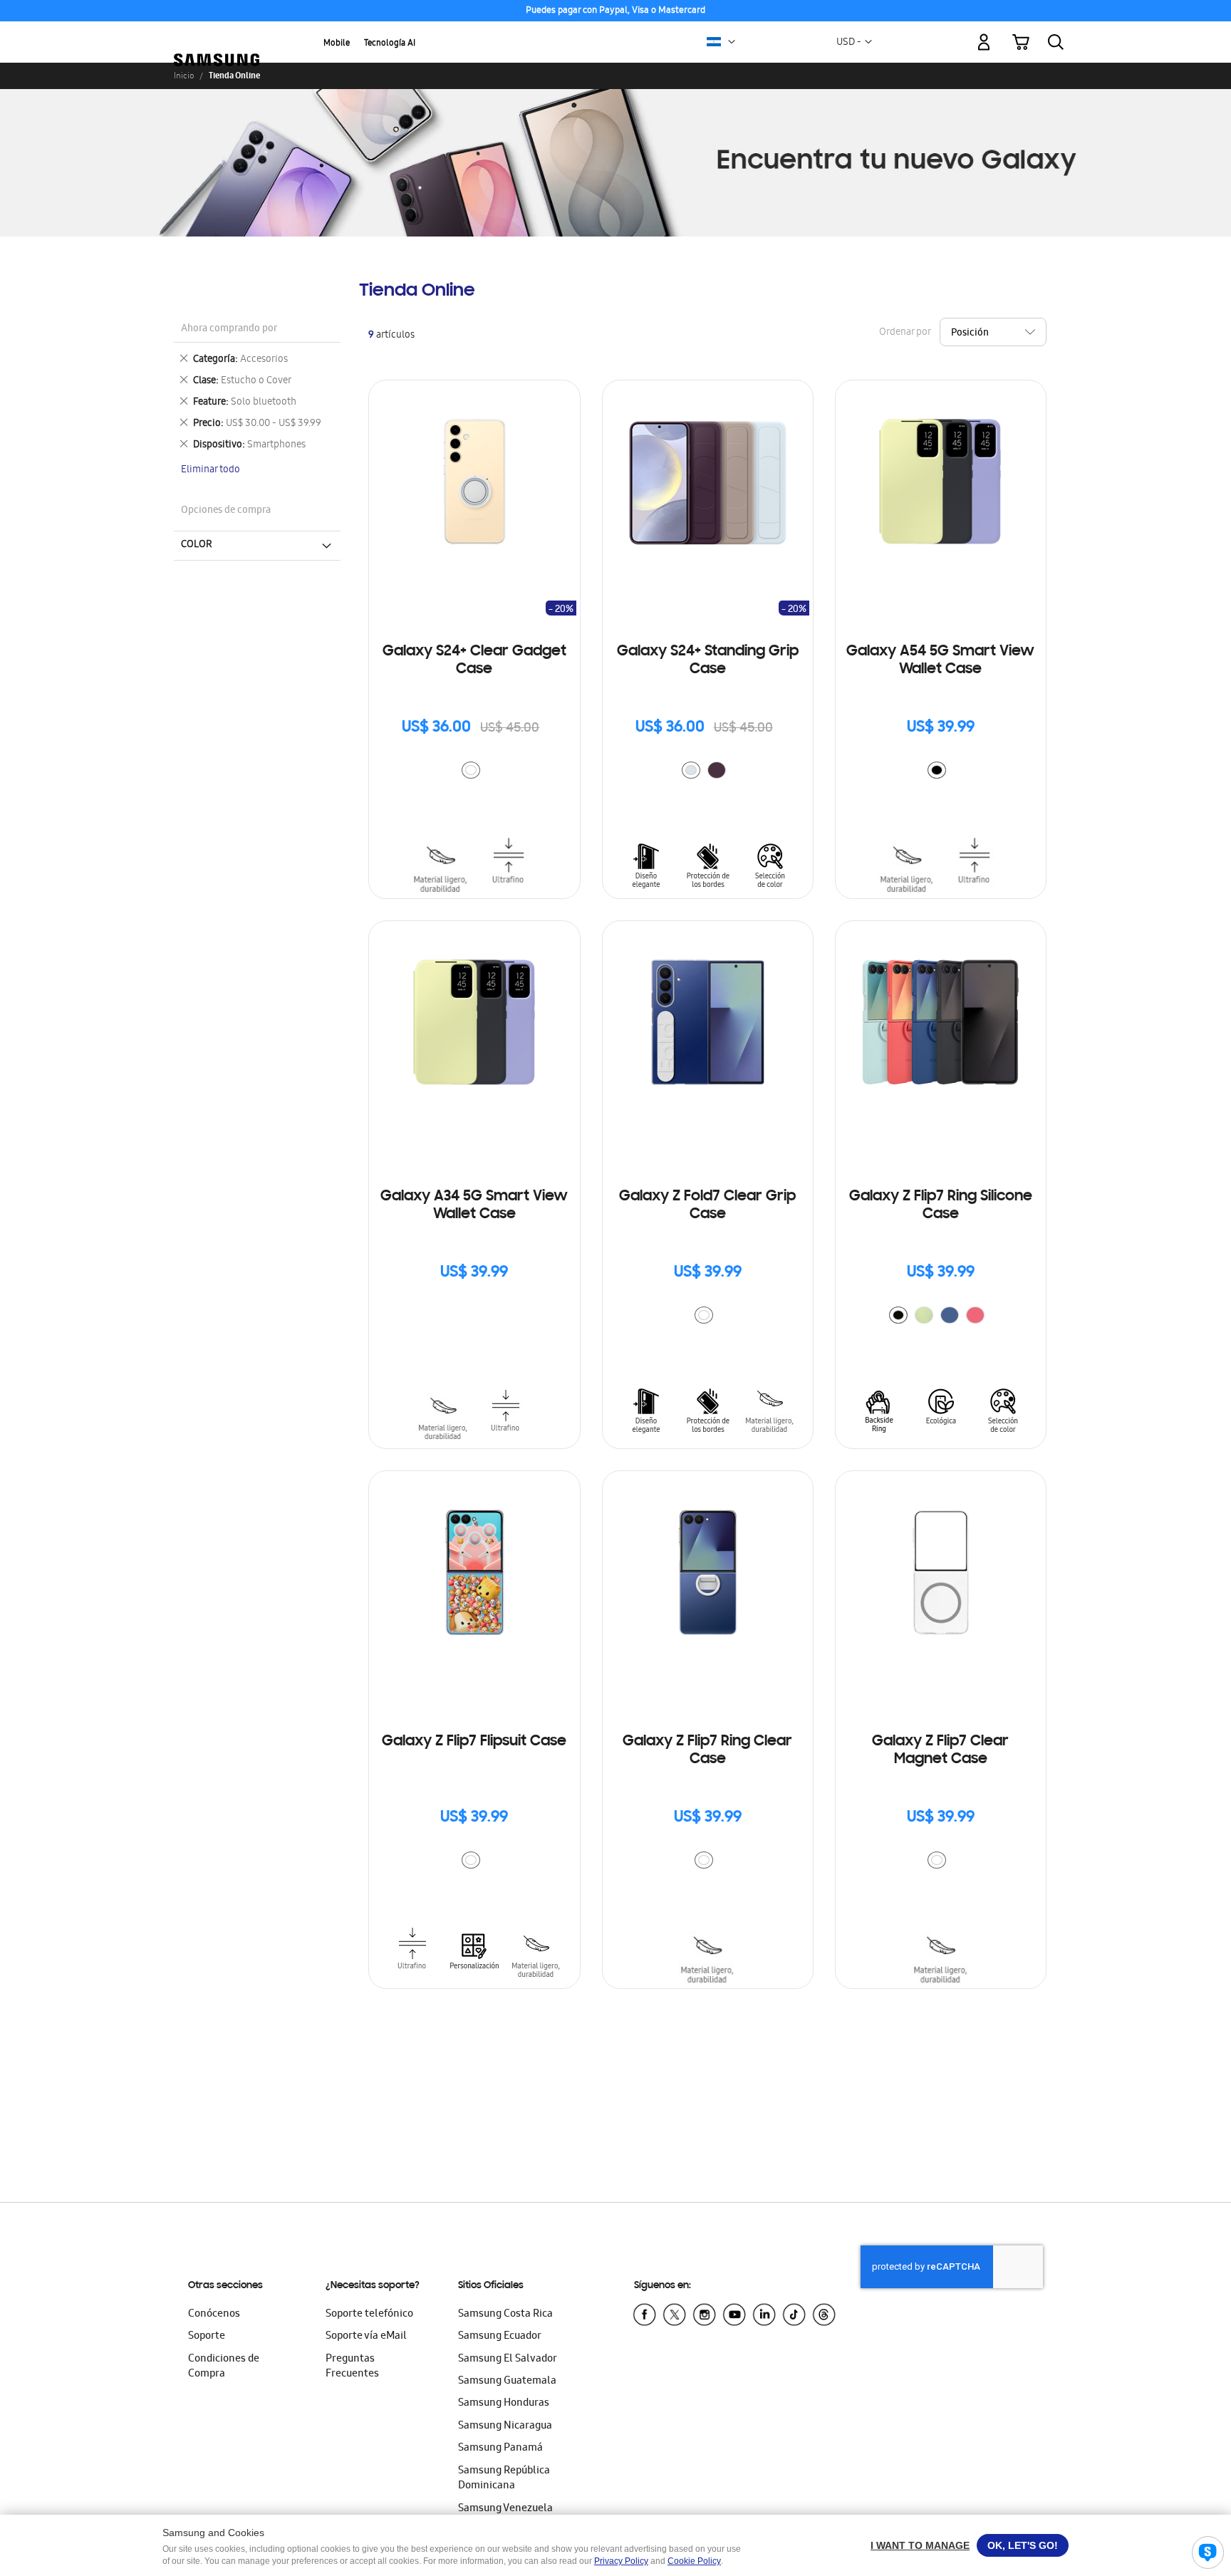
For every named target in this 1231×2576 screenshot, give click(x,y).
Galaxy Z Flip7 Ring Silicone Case (941, 1206)
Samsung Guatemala (507, 2382)
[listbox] (474, 772)
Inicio (184, 76)
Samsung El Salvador (508, 2359)
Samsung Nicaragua (505, 2426)
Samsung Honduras (504, 2404)
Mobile (337, 44)
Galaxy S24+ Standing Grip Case (708, 661)
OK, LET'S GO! (1023, 2545)
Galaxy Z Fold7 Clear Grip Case (707, 1206)
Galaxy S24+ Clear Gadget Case (474, 661)
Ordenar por (905, 333)
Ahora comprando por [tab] (229, 329)
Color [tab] (197, 545)
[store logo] (217, 34)
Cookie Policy (694, 2561)
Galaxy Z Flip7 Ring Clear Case (707, 1751)
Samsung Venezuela (505, 2509)
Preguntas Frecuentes (352, 2367)
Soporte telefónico (369, 2315)
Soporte (207, 2337)
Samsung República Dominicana (504, 2479)
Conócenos (214, 2315)
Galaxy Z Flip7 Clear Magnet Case (940, 1751)
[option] (471, 770)
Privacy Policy (621, 2561)
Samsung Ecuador (500, 2337)
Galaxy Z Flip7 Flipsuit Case (474, 1742)
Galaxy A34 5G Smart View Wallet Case (474, 1206)
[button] (732, 42)
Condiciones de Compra (224, 2367)
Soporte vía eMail (366, 2337)
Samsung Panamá (500, 2448)
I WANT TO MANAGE (920, 2545)
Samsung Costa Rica (505, 2315)
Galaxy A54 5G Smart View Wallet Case (940, 661)
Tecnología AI (390, 44)
